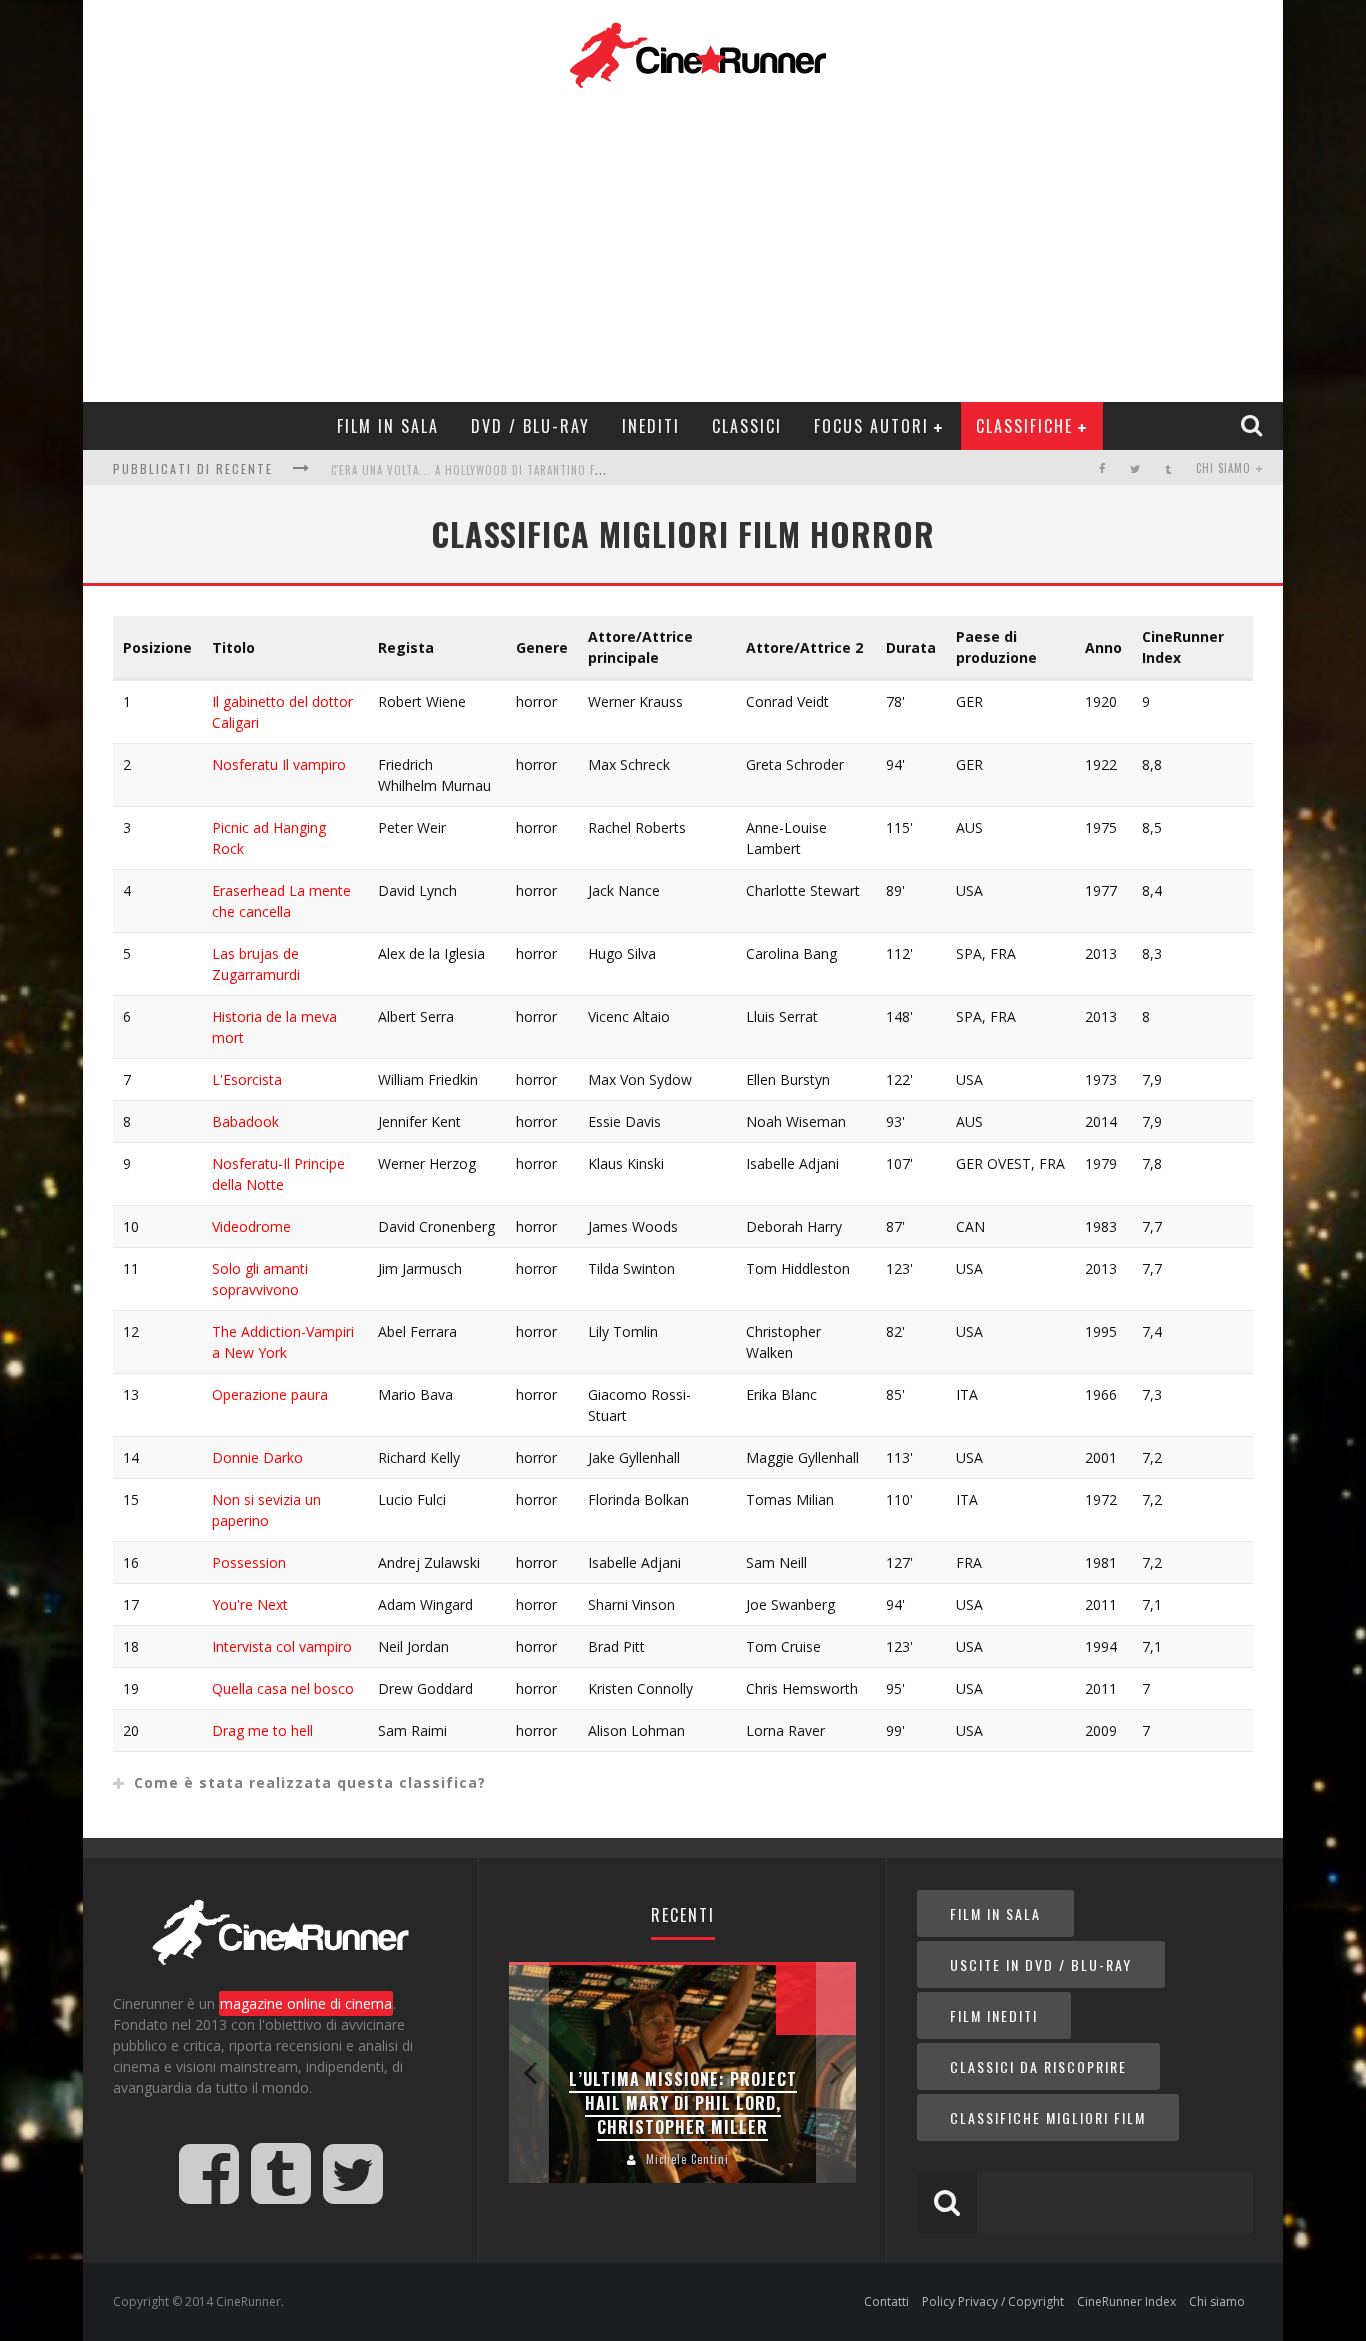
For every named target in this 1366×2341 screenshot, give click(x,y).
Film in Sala (388, 426)
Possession (249, 1562)
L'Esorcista (247, 1079)
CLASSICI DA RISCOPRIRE (1038, 2066)
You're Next (250, 1604)
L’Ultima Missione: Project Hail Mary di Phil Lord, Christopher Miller (683, 2103)
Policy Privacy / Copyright (993, 2301)
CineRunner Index (1126, 2301)
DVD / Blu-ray (530, 426)
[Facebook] (1102, 468)
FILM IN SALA (995, 1913)
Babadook (245, 1121)
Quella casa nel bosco (283, 1688)
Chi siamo (1223, 468)
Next (836, 2072)
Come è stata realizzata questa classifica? (310, 1782)
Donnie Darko (257, 1457)
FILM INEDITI (994, 2015)
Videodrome (251, 1226)
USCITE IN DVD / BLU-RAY (1041, 1964)
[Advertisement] (698, 242)
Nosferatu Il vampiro (279, 764)
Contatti (886, 2301)
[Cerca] (1254, 425)
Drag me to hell (262, 1730)
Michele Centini (687, 2159)
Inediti (651, 426)
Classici (747, 426)
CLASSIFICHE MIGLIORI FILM (1048, 2117)
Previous (529, 2072)
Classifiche (1024, 426)
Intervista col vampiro (282, 1646)
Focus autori (871, 426)
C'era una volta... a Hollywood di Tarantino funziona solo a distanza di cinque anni (577, 470)
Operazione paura (270, 1394)
